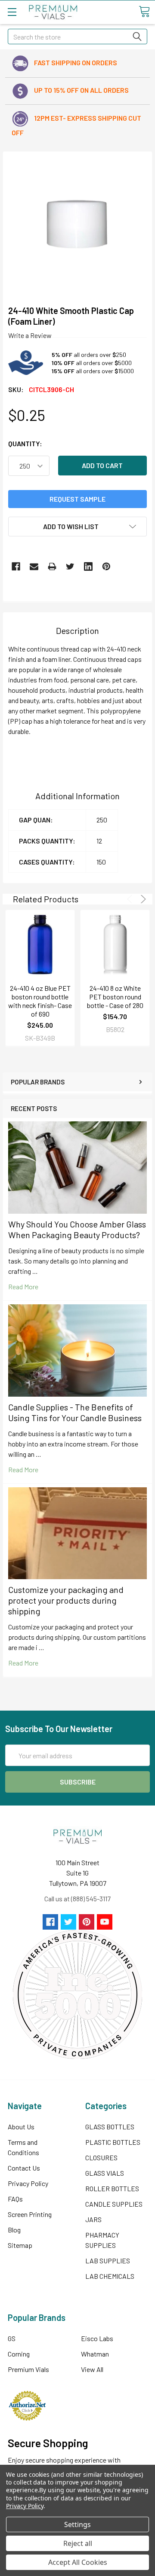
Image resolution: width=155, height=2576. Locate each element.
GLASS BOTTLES (110, 2127)
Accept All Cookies (78, 2562)
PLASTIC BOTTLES (113, 2142)
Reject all (78, 2543)
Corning (19, 2354)
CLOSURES (101, 2157)
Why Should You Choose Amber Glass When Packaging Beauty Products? (77, 1229)
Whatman (95, 2354)
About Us (21, 2127)
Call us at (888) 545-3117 (77, 1899)
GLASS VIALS (105, 2173)
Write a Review (30, 335)
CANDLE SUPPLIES (114, 2204)
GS (12, 2338)
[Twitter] (70, 566)
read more (23, 1286)
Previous (131, 899)
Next (142, 899)
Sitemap (20, 2245)
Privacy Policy (28, 2183)
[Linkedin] (88, 566)
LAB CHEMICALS (110, 2276)
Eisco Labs (97, 2338)
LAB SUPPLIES (108, 2261)
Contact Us (24, 2168)
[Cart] (144, 12)
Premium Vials (28, 2369)
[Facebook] (16, 566)
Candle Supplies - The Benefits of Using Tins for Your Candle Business (75, 1412)
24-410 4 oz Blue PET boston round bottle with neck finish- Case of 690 (40, 1001)
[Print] (52, 566)
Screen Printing (30, 2214)
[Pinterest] (106, 566)
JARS (93, 2219)
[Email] (34, 566)
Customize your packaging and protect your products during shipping (66, 1600)
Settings (77, 2524)
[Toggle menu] (12, 12)
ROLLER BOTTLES (112, 2188)
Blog (14, 2230)
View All (92, 2369)
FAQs (15, 2199)
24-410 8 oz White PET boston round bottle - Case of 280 (115, 997)
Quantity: (25, 443)
